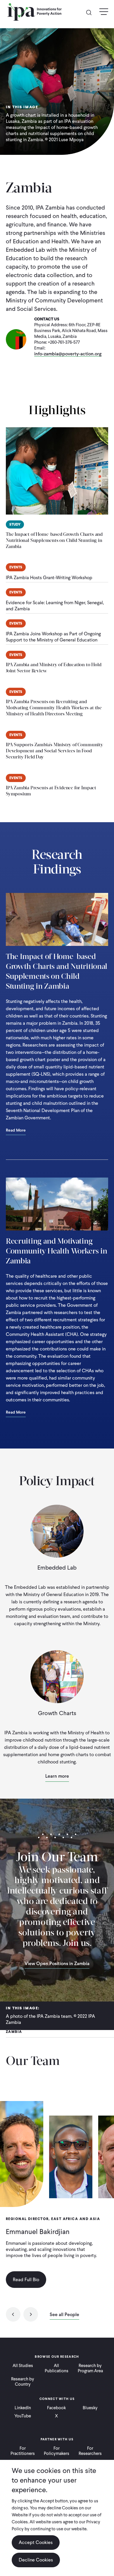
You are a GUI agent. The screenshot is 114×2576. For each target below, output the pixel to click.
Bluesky (90, 2408)
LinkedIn (23, 2408)
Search (91, 12)
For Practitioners (23, 2451)
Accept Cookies (36, 2542)
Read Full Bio (26, 2280)
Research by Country (23, 2382)
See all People (64, 2315)
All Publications (57, 2368)
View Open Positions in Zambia (57, 1964)
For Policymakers (57, 2451)
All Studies (23, 2366)
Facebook (56, 2408)
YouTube (23, 2416)
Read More (16, 1131)
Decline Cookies (36, 2560)
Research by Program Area (90, 2368)
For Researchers (90, 2451)
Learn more (57, 1776)
